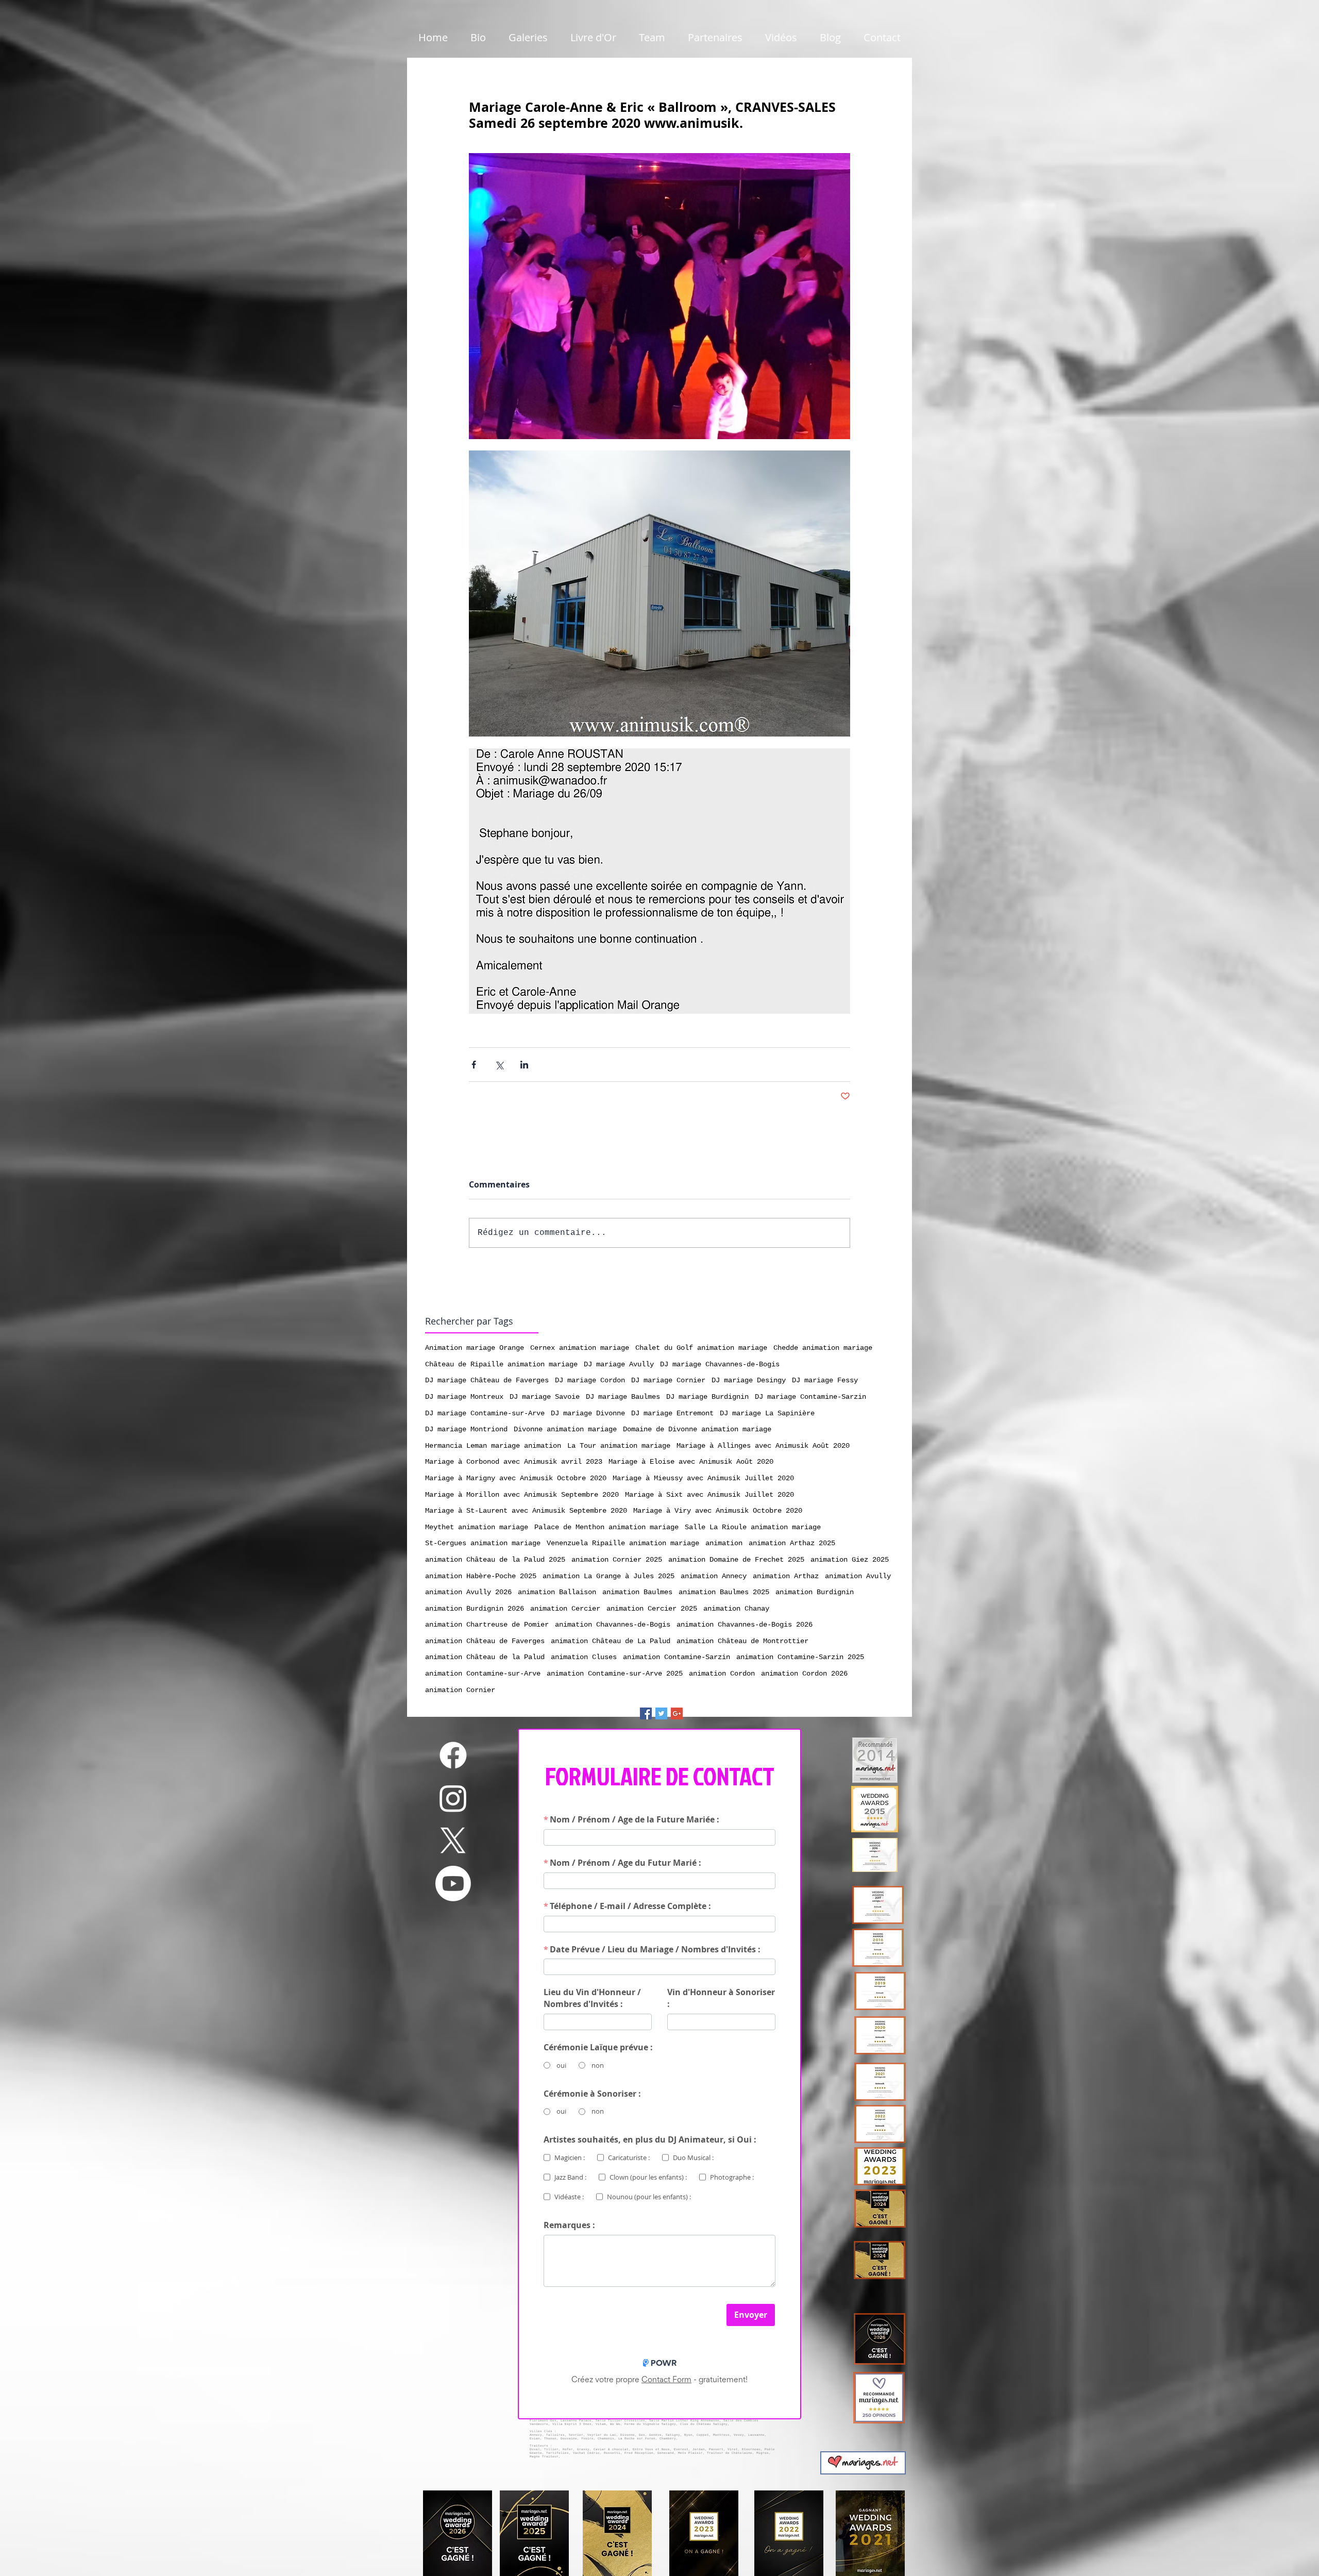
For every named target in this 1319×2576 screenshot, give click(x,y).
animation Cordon (722, 1674)
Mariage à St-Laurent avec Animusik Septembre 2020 (526, 1511)
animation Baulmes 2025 (724, 1592)
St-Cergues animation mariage (483, 1543)
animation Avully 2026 (468, 1592)
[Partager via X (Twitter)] (499, 1065)
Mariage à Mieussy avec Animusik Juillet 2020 (703, 1478)
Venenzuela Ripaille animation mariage (623, 1543)
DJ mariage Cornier (668, 1380)
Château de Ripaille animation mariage (501, 1364)
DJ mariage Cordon (590, 1380)
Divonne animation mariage (565, 1429)
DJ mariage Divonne (588, 1413)
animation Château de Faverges (485, 1641)
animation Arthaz (786, 1576)
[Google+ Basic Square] (677, 1713)
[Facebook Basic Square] (646, 1713)
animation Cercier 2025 (652, 1609)
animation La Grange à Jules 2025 (608, 1576)
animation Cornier (460, 1690)
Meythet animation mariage (477, 1527)
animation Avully (858, 1576)
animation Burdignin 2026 (475, 1609)
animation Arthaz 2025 (792, 1543)
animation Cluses (584, 1657)
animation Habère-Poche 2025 (481, 1576)
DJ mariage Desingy (749, 1380)
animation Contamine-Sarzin (677, 1657)
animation (724, 1543)
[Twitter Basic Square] (661, 1713)
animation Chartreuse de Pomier (487, 1625)
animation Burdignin (815, 1592)
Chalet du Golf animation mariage (701, 1348)
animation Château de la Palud (485, 1657)
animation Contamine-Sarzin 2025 (800, 1657)
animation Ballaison (557, 1592)
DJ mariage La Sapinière (767, 1413)
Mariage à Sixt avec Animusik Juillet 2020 (709, 1495)
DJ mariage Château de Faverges (487, 1380)
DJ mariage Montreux (464, 1397)
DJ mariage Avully (619, 1364)
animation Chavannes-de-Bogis (613, 1625)
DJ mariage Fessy (825, 1380)
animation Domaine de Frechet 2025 (736, 1560)
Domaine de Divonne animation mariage (697, 1429)
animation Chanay (736, 1609)
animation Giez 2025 (850, 1560)
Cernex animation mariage (580, 1348)
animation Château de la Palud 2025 (495, 1560)
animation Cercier (565, 1609)
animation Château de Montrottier (742, 1641)
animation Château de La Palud (611, 1641)
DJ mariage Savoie (545, 1397)
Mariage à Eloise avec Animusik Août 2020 (691, 1462)
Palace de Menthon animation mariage (606, 1527)
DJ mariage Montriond (466, 1429)
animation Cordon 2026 (804, 1674)
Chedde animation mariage (823, 1348)
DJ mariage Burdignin (707, 1397)
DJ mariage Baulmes (623, 1397)
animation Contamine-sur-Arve (483, 1674)
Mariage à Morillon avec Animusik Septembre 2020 (522, 1495)
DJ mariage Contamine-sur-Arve (485, 1413)
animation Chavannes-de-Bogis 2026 (745, 1625)
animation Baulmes (637, 1592)
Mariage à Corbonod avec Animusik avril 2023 (514, 1462)
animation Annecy (714, 1576)
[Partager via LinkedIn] (524, 1065)
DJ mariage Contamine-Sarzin (810, 1397)
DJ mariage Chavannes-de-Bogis (720, 1364)
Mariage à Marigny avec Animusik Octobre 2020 (516, 1478)
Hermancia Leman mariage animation (493, 1446)
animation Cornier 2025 (617, 1560)
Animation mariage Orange (475, 1348)
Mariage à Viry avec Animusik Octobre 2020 (718, 1511)
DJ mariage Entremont (672, 1413)
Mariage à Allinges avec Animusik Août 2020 (763, 1446)
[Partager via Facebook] (474, 1065)
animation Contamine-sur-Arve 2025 (615, 1674)
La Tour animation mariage (619, 1446)
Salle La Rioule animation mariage (753, 1527)
